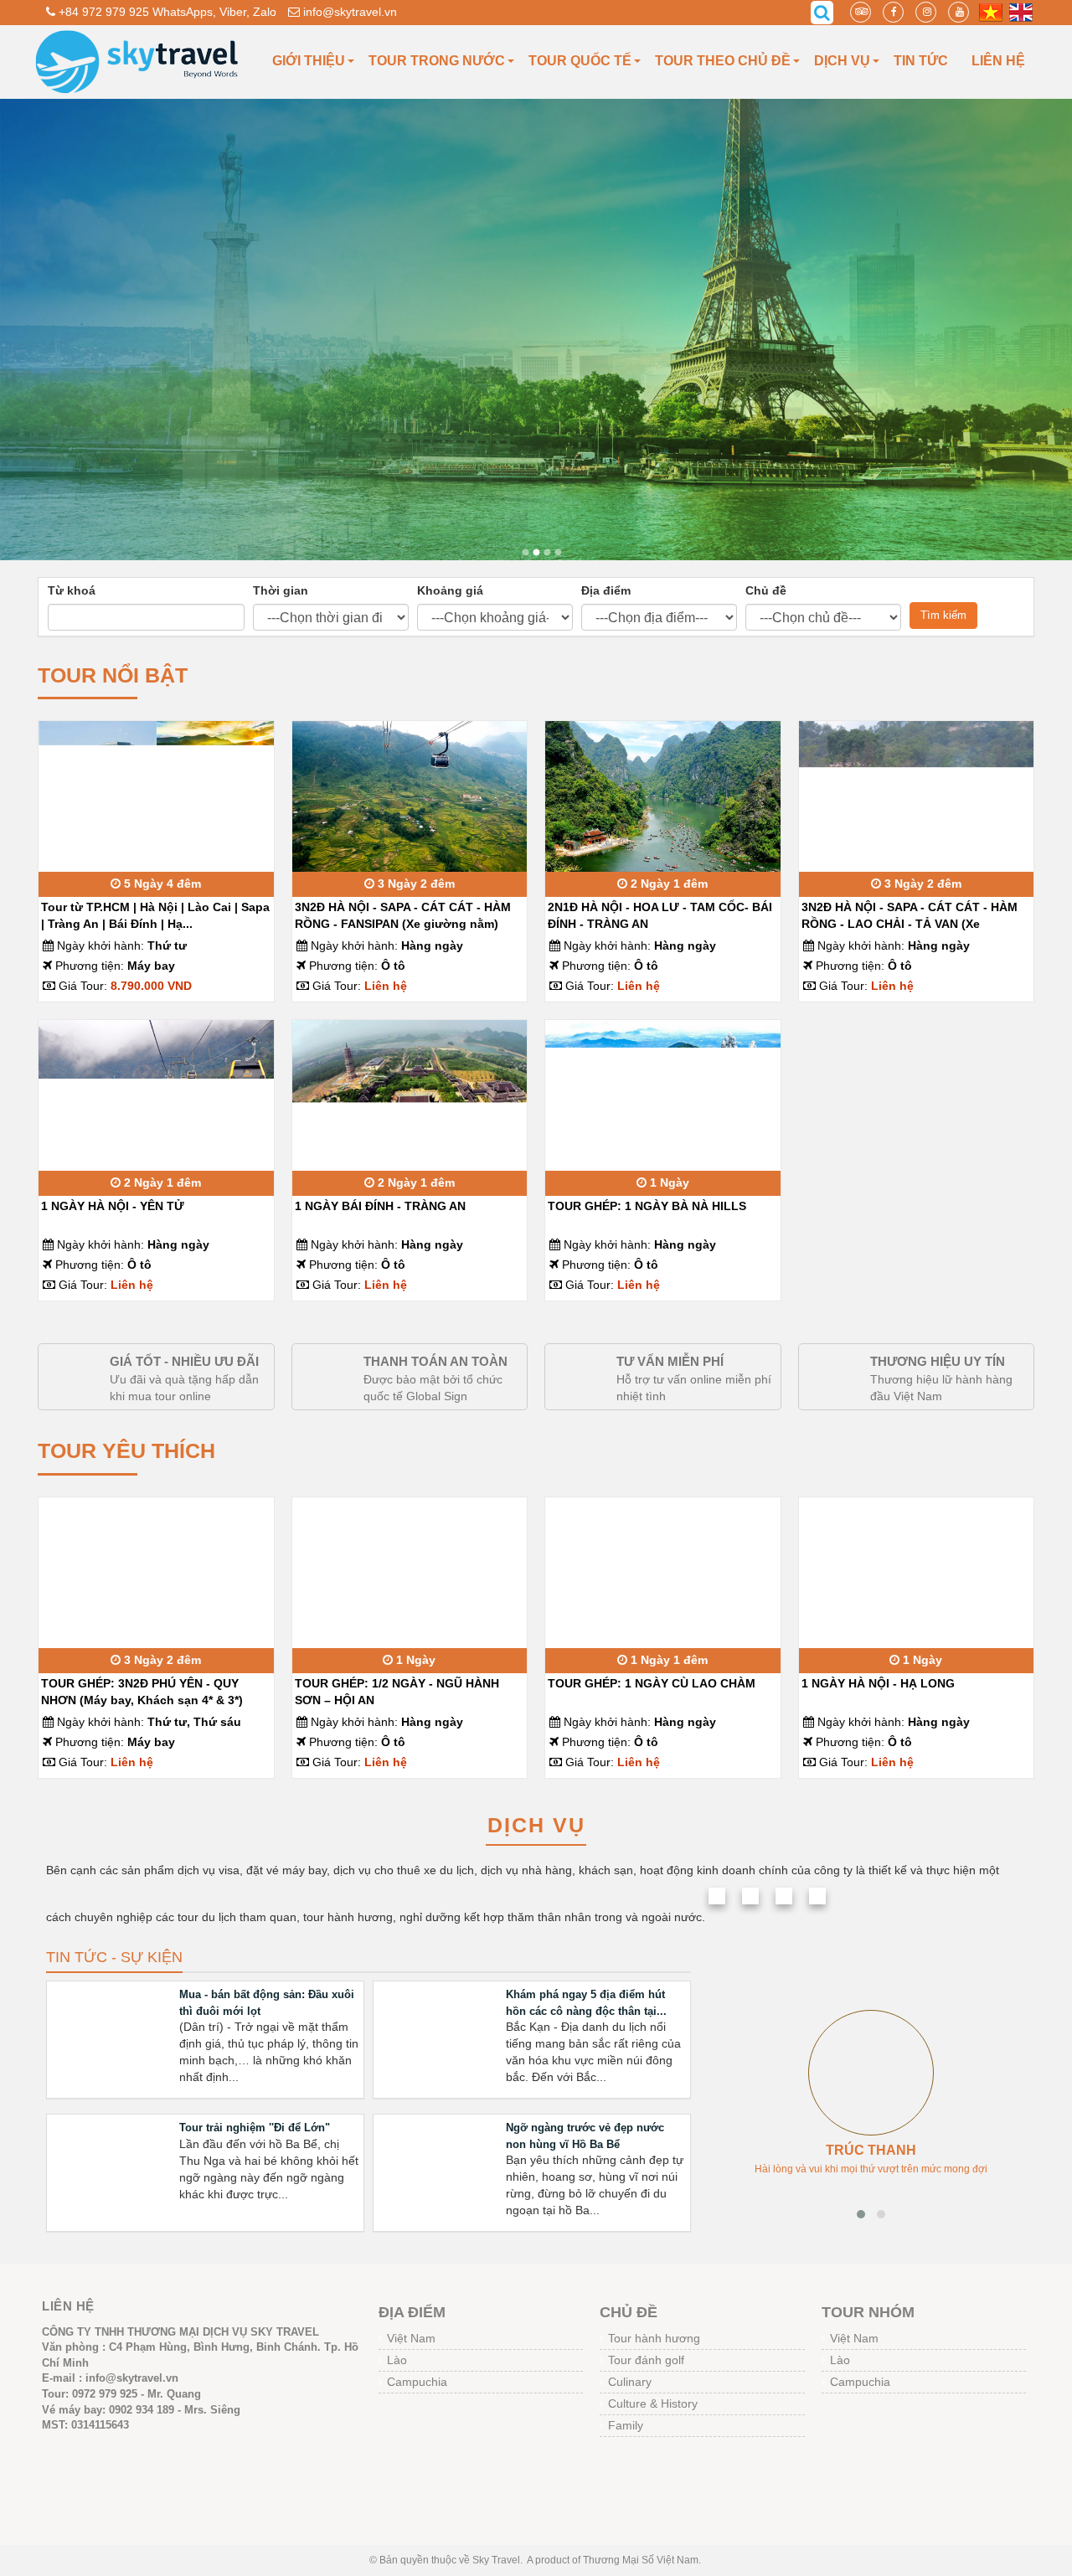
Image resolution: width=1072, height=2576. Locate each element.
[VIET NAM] (991, 12)
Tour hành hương (654, 2338)
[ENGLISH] (1021, 12)
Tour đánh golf (646, 2360)
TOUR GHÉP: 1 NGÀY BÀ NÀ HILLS (647, 1206)
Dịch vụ (842, 61)
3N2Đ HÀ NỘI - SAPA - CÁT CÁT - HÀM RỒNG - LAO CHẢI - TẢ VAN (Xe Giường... (910, 924)
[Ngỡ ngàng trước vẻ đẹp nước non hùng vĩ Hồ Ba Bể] (439, 2169)
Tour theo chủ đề (723, 61)
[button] (861, 2214)
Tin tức (921, 61)
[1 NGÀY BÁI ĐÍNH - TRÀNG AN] (410, 1085)
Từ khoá (72, 590)
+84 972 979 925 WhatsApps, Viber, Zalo (166, 12)
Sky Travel (496, 2560)
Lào (397, 2360)
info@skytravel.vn (348, 12)
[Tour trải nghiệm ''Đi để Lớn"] (113, 2169)
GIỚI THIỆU (309, 61)
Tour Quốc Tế (580, 61)
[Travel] (526, 552)
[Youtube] (959, 12)
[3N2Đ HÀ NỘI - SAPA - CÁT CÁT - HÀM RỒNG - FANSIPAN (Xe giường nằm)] (410, 799)
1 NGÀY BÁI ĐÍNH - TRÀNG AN (380, 1206)
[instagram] (926, 12)
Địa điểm (606, 590)
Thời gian (281, 590)
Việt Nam (411, 2338)
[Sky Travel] (138, 61)
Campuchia (417, 2382)
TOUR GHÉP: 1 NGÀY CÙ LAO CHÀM (652, 1683)
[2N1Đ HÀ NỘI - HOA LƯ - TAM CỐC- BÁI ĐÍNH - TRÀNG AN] (663, 796)
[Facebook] (893, 12)
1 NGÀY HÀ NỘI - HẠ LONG (878, 1683)
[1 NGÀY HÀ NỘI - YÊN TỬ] (156, 1097)
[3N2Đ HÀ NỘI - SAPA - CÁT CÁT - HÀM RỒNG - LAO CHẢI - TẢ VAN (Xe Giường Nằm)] (917, 808)
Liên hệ (998, 61)
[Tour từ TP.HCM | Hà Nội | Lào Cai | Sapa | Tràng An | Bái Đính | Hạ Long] (156, 786)
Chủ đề (766, 590)
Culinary (630, 2382)
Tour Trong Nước (437, 61)
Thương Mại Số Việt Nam (641, 2560)
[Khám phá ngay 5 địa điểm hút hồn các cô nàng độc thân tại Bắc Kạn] (439, 2036)
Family (626, 2425)
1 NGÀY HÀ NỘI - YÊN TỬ (113, 1206)
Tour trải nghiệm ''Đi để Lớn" (255, 2128)
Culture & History (653, 2403)
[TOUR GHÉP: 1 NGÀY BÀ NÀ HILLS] (663, 1097)
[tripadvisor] (861, 12)
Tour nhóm (868, 2312)
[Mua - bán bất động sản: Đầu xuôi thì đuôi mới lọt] (113, 2036)
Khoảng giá (450, 590)
